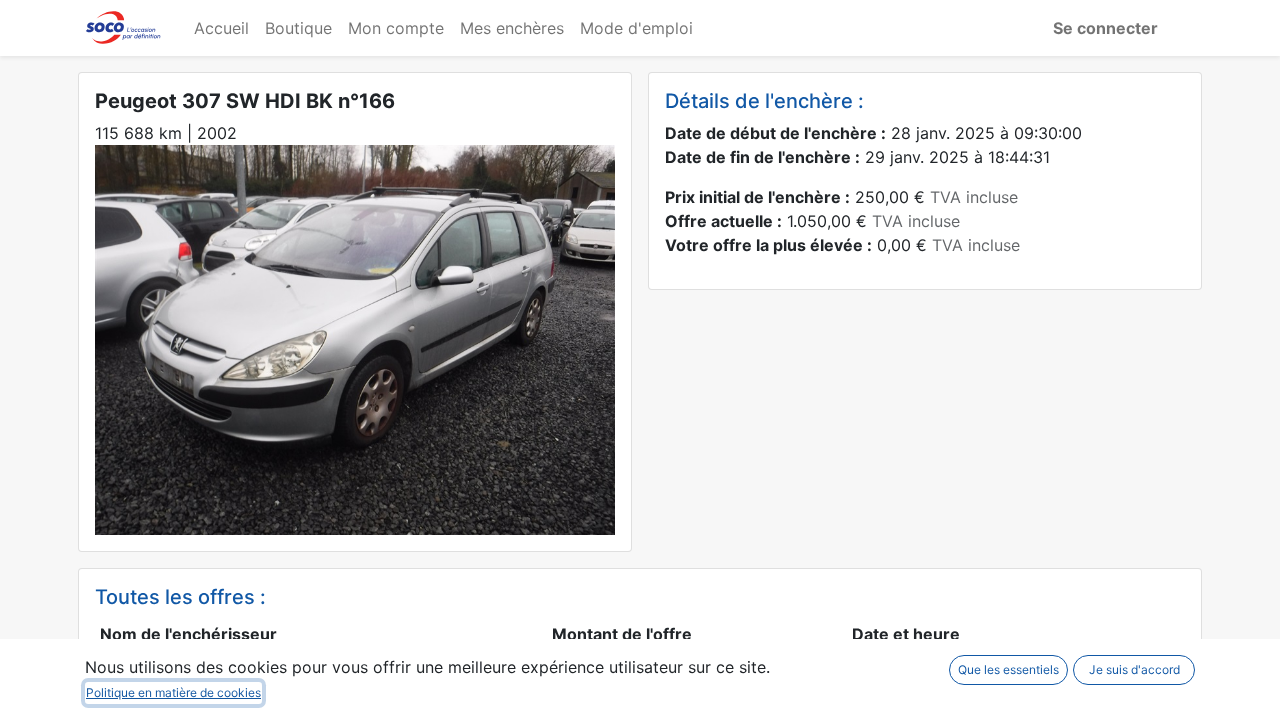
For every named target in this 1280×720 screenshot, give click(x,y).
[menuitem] (221, 28)
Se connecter (1105, 28)
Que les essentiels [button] (1008, 669)
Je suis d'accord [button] (1134, 669)
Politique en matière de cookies (173, 692)
